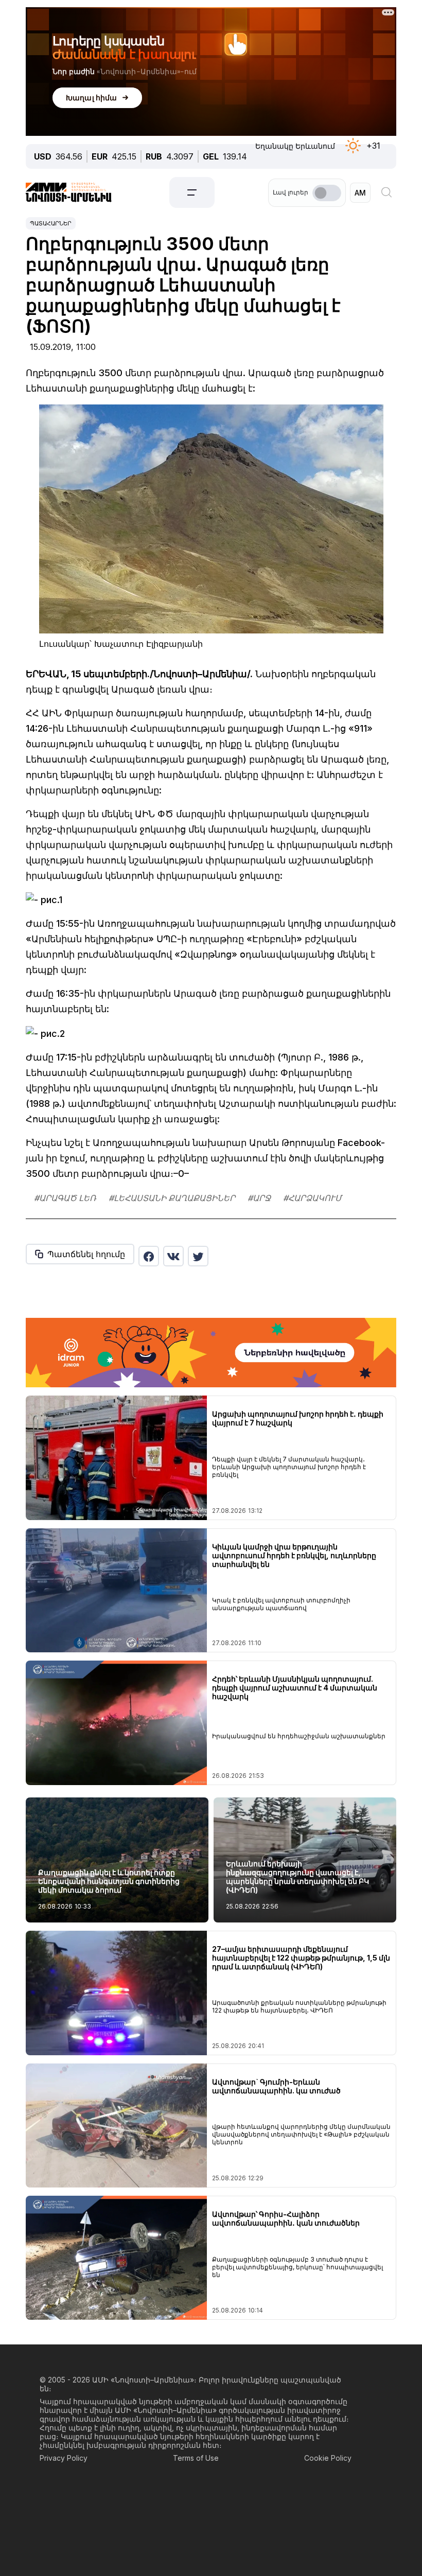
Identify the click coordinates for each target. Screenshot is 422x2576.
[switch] (327, 193)
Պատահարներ (51, 223)
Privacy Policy (64, 2458)
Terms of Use (196, 2458)
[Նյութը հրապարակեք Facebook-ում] (149, 1256)
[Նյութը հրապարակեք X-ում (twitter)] (198, 1256)
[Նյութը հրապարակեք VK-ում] (173, 1256)
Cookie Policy (328, 2458)
